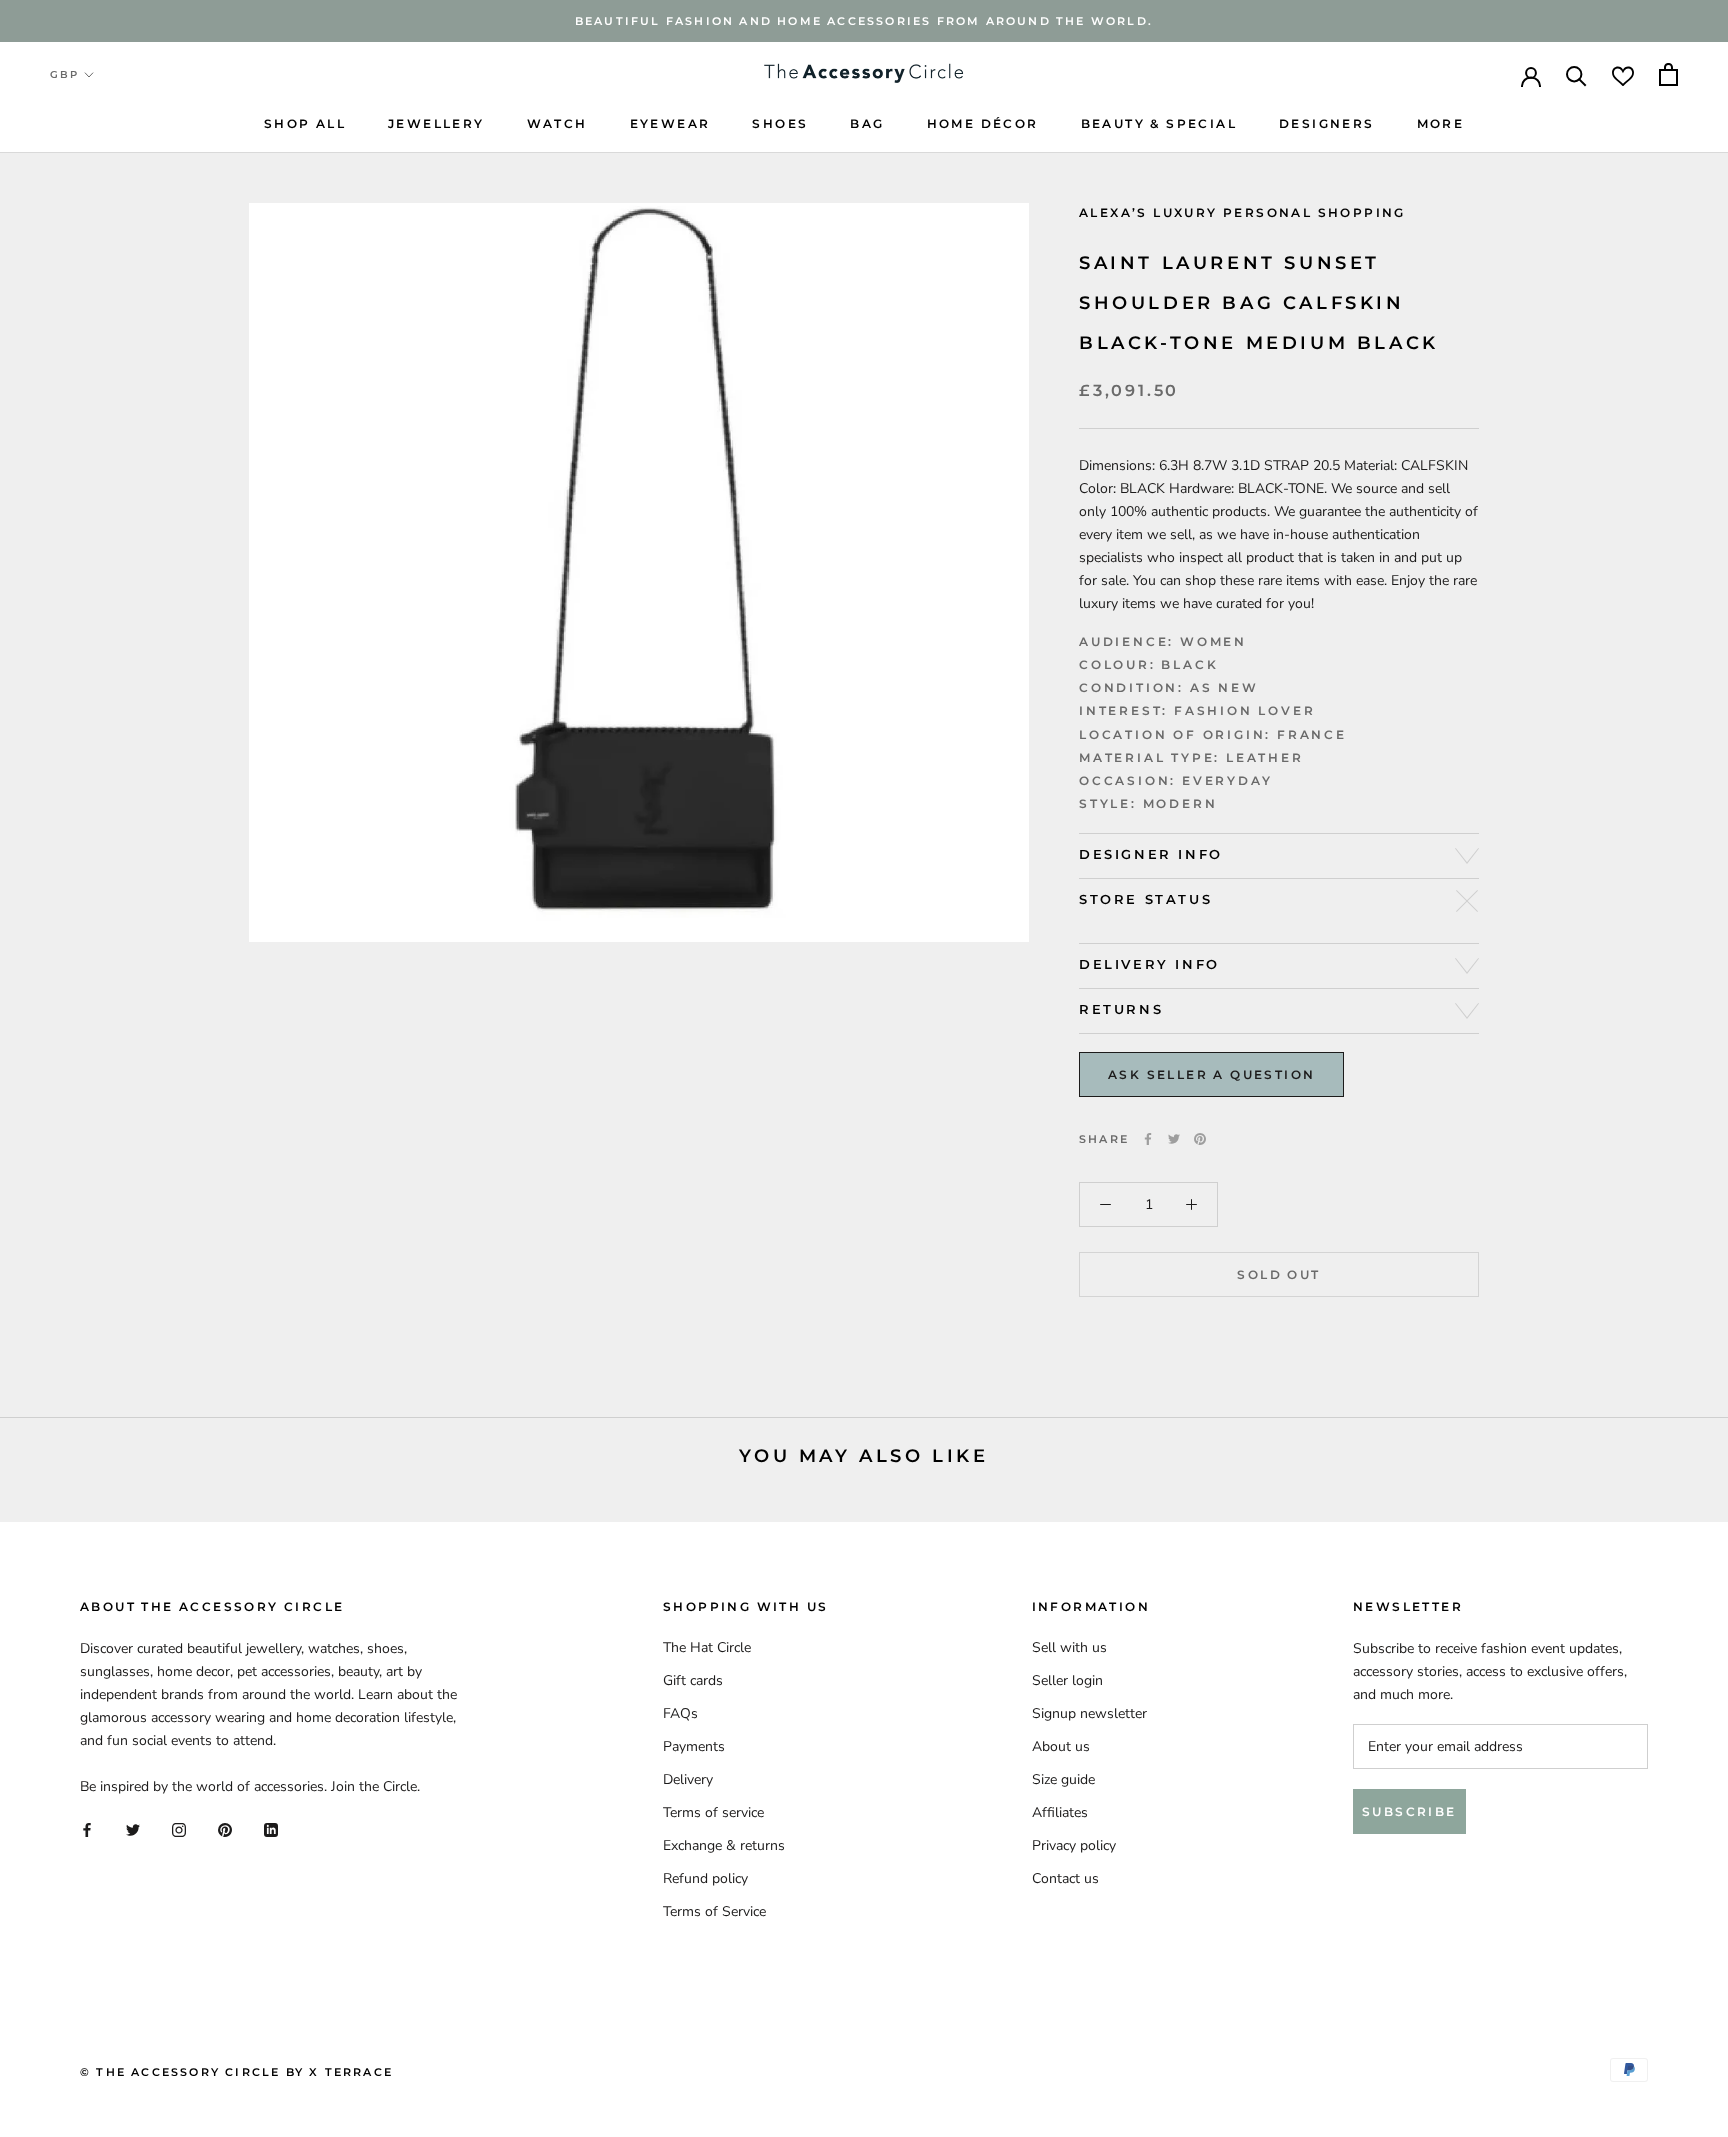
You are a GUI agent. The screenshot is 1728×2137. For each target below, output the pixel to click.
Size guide (1063, 1779)
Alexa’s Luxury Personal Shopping (1242, 212)
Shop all (305, 123)
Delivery (688, 1779)
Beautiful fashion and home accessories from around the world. (864, 21)
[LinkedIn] (271, 1829)
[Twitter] (1174, 1139)
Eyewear (670, 123)
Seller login (1067, 1680)
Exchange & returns (724, 1845)
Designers (1327, 123)
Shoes (780, 123)
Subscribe (1409, 1811)
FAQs (680, 1713)
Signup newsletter (1089, 1713)
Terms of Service (714, 1911)
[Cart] (1668, 74)
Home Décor (983, 123)
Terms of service (713, 1812)
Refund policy (705, 1878)
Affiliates (1060, 1812)
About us (1061, 1746)
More (1441, 123)
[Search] (1576, 74)
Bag (867, 123)
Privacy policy (1074, 1845)
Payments (694, 1746)
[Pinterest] (1200, 1139)
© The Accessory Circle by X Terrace (236, 2072)
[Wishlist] (1623, 74)
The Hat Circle (707, 1647)
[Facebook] (1148, 1139)
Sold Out (1278, 1274)
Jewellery (436, 123)
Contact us (1065, 1878)
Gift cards (693, 1680)
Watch (557, 123)
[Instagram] (179, 1829)
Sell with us (1069, 1647)
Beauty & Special (1159, 123)
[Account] (1531, 75)
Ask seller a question (1211, 1074)
